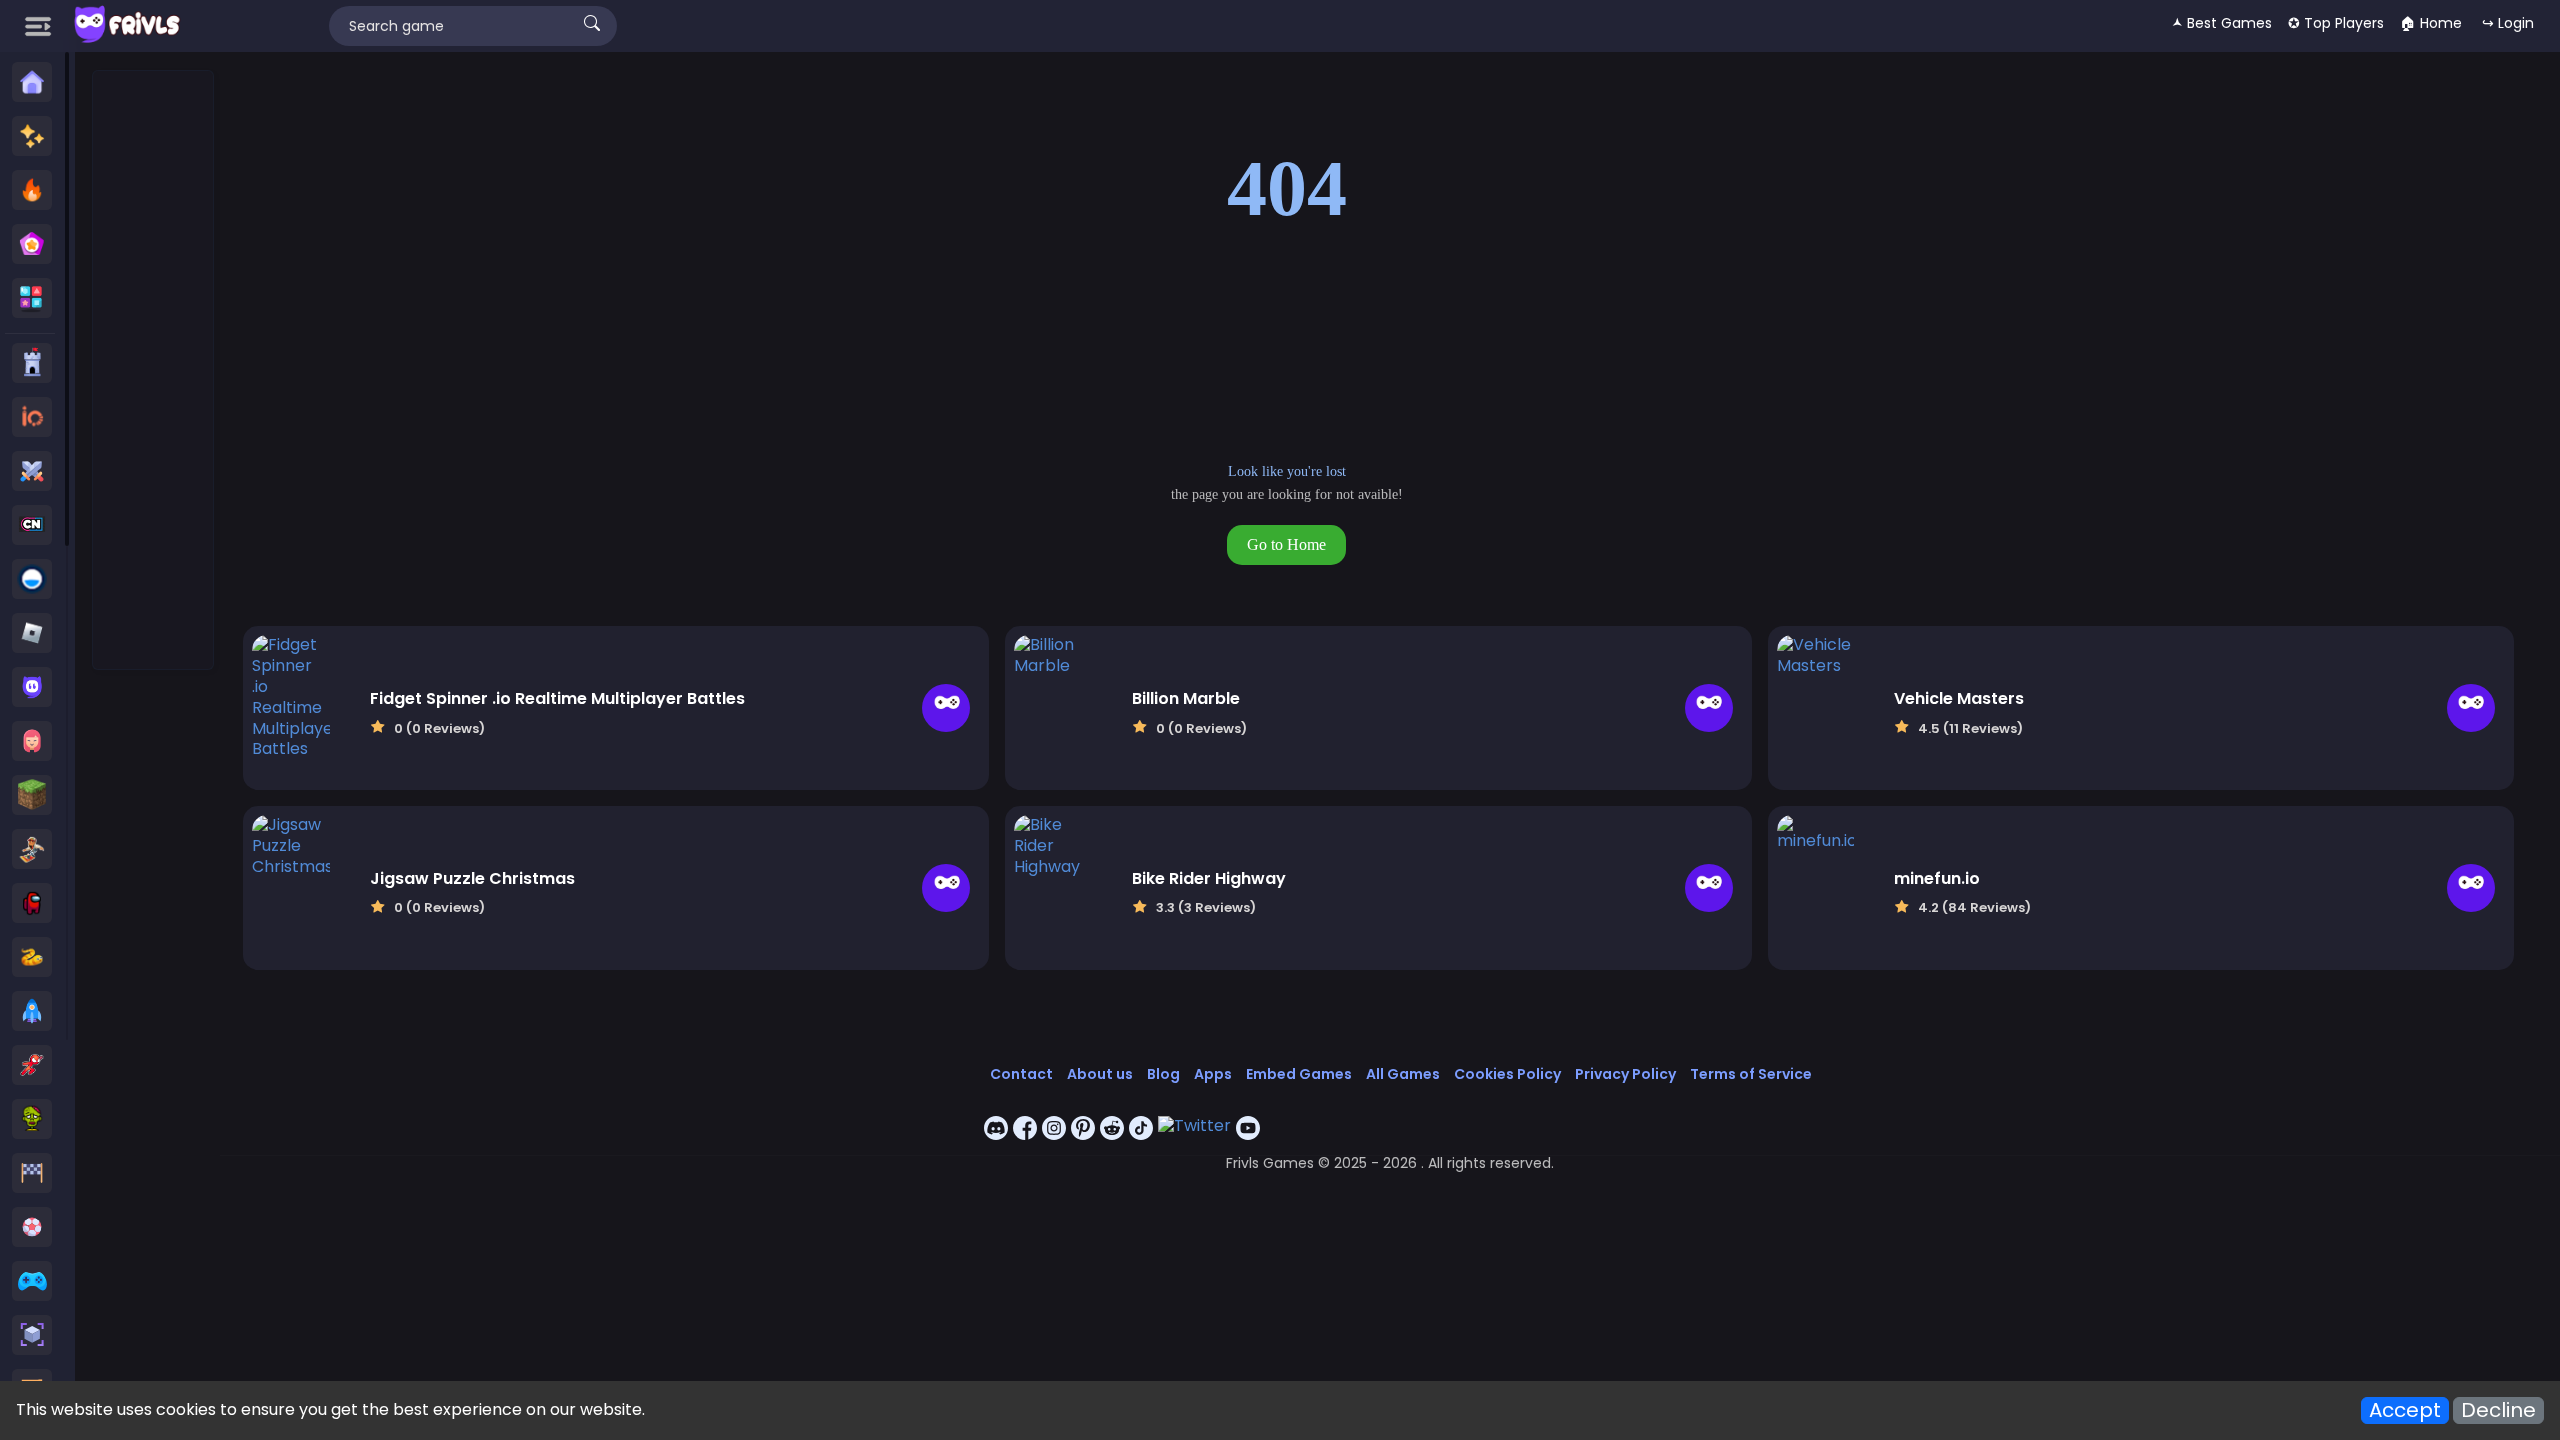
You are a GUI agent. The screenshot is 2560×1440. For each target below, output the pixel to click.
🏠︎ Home (2431, 23)
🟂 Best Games (2222, 23)
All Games (1403, 1074)
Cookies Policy (1507, 1074)
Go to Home (1286, 544)
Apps (1213, 1074)
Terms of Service (1751, 1074)
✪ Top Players (2336, 23)
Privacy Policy (1625, 1074)
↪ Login (2508, 23)
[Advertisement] (154, 371)
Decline (2498, 1410)
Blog (1163, 1074)
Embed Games (1299, 1074)
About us (1100, 1074)
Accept (2405, 1410)
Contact (1021, 1074)
